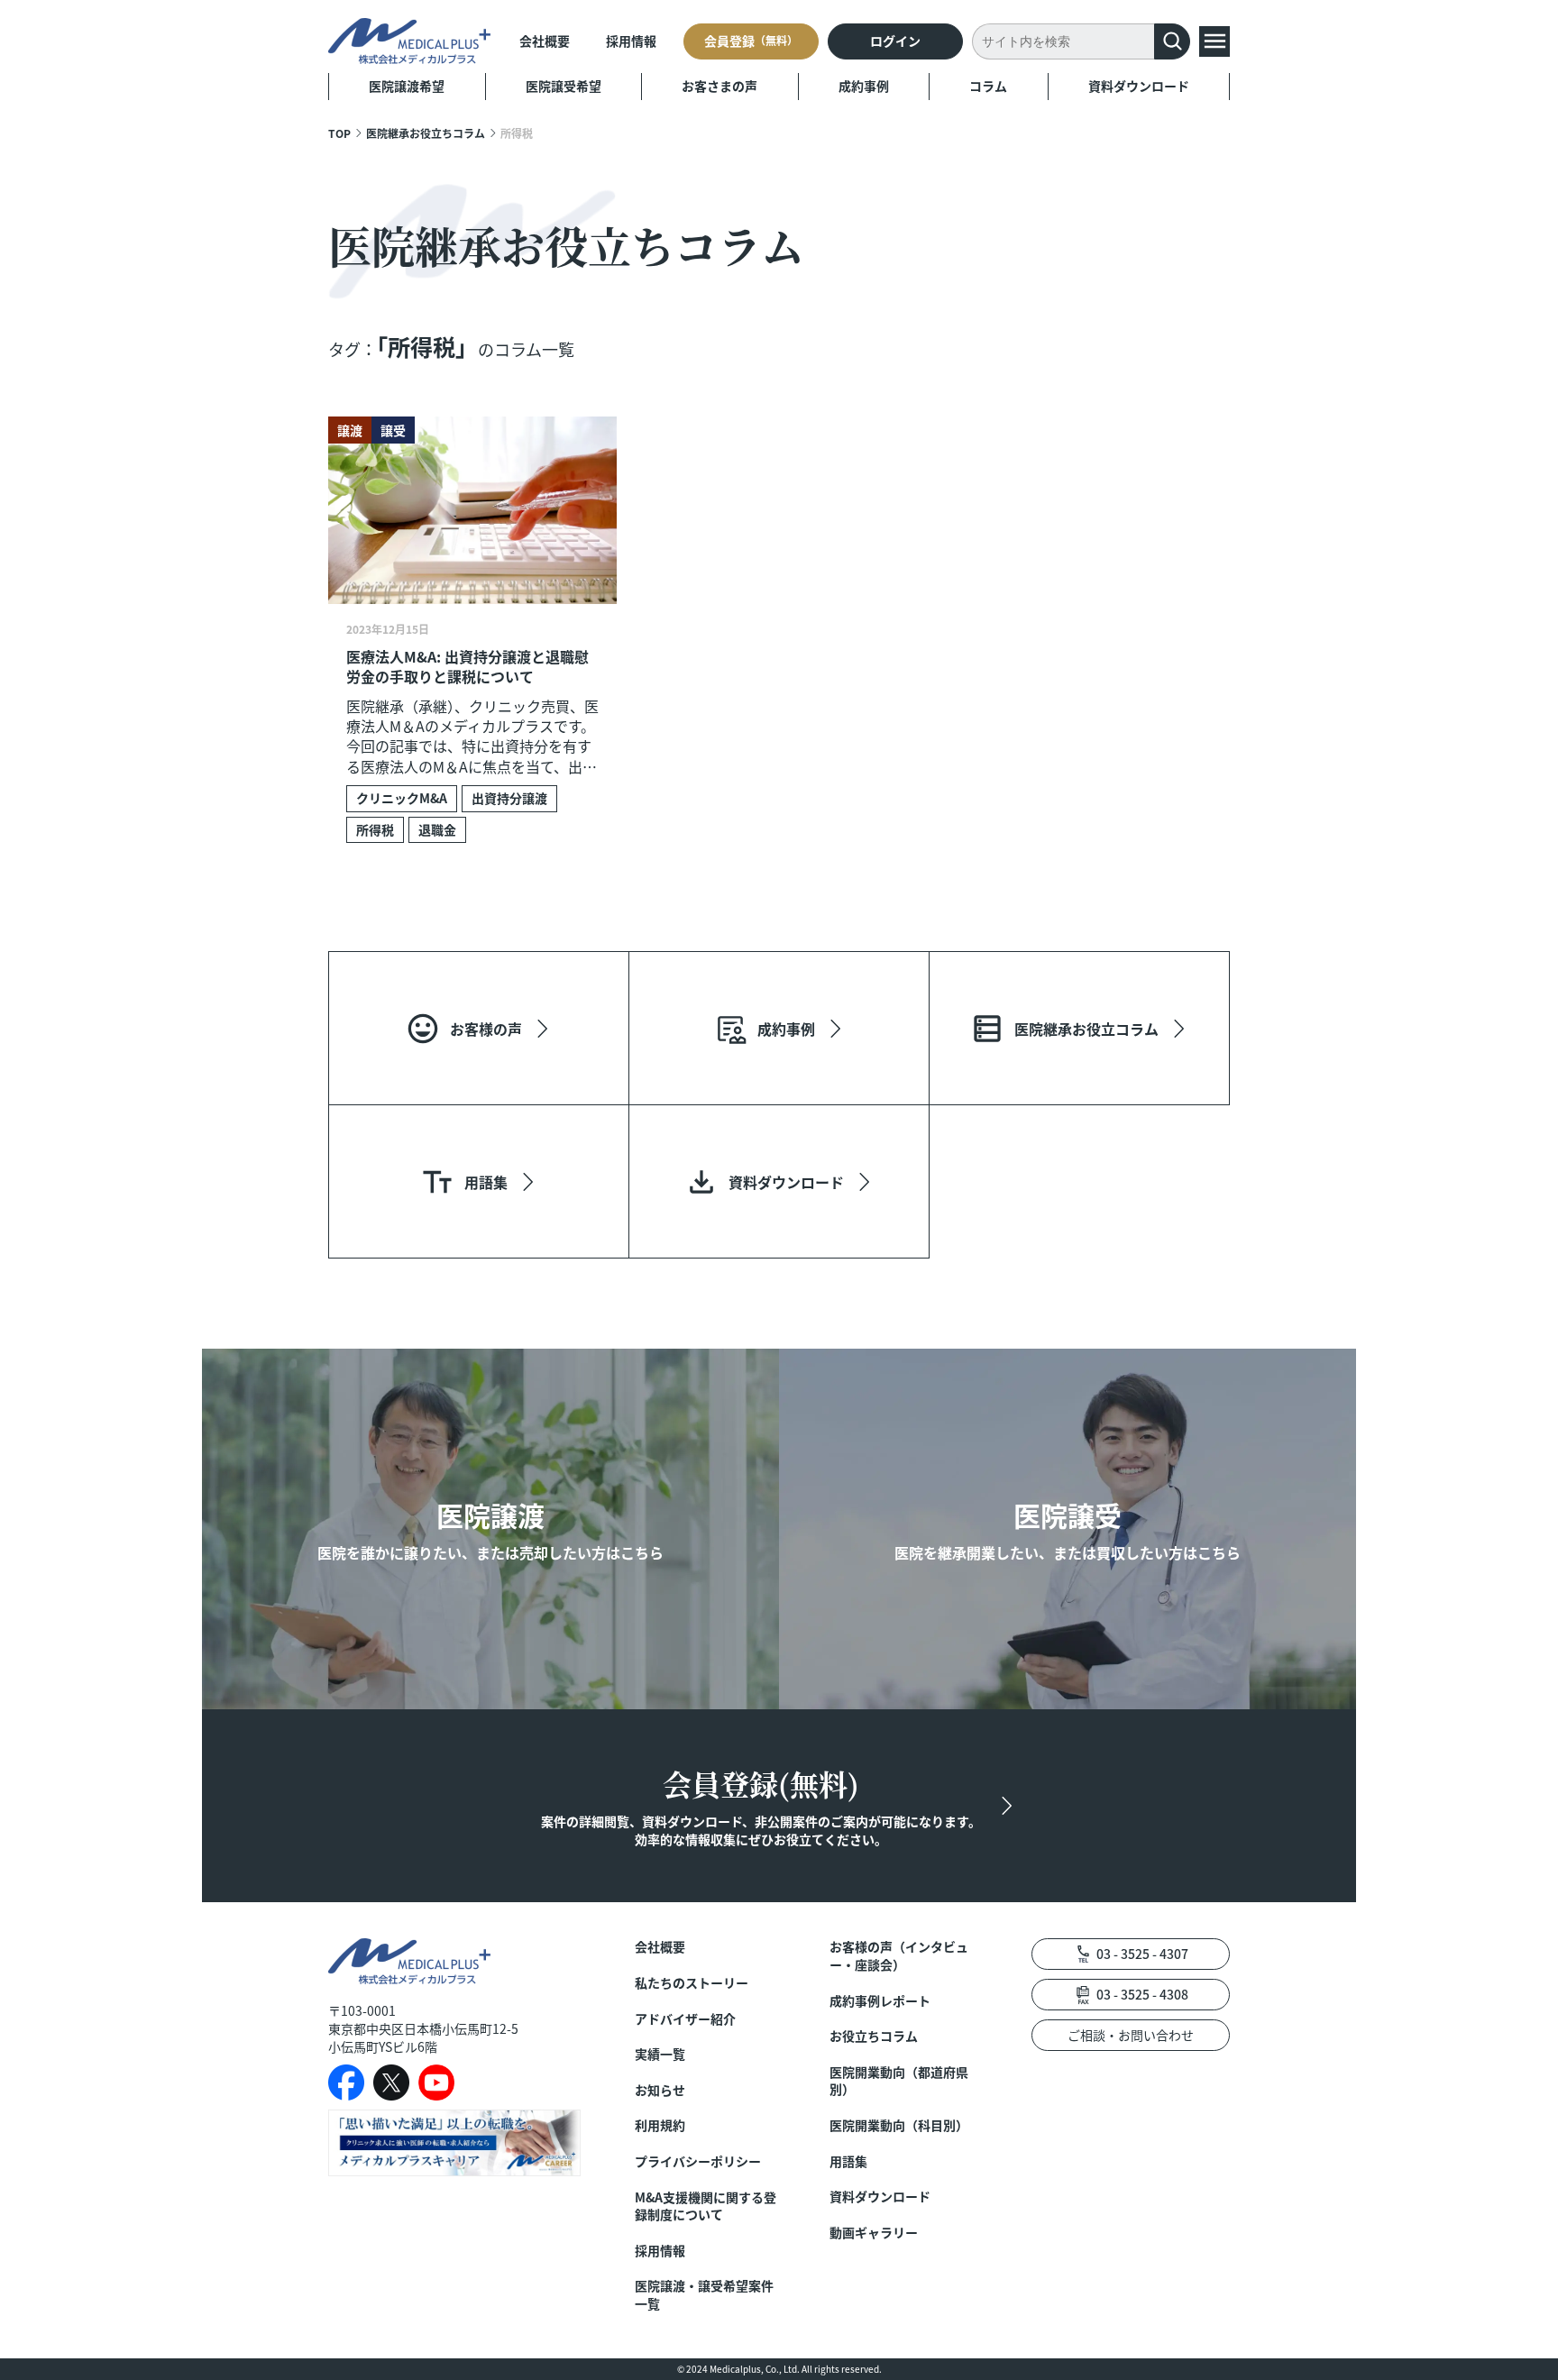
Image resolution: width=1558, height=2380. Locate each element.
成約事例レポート (880, 2001)
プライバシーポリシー (698, 2161)
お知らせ (660, 2090)
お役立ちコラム (874, 2036)
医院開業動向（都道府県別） (899, 2081)
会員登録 (751, 41)
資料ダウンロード (1139, 86)
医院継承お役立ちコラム (426, 133)
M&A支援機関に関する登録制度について (706, 2206)
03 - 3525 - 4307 (1142, 1954)
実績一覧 (660, 2054)
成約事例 (864, 86)
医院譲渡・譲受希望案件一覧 (704, 2295)
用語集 (848, 2161)
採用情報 (631, 41)
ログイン (895, 41)
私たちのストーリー (692, 1983)
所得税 (375, 829)
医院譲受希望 (564, 86)
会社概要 (545, 41)
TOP (339, 133)
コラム (988, 86)
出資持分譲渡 (509, 798)
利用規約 (660, 2125)
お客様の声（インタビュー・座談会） (899, 1956)
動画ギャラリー (874, 2233)
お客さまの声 (719, 86)
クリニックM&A (402, 798)
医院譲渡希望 (407, 86)
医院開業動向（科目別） (899, 2125)
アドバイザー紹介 (685, 2019)
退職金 (437, 829)
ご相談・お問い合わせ (1131, 2035)
